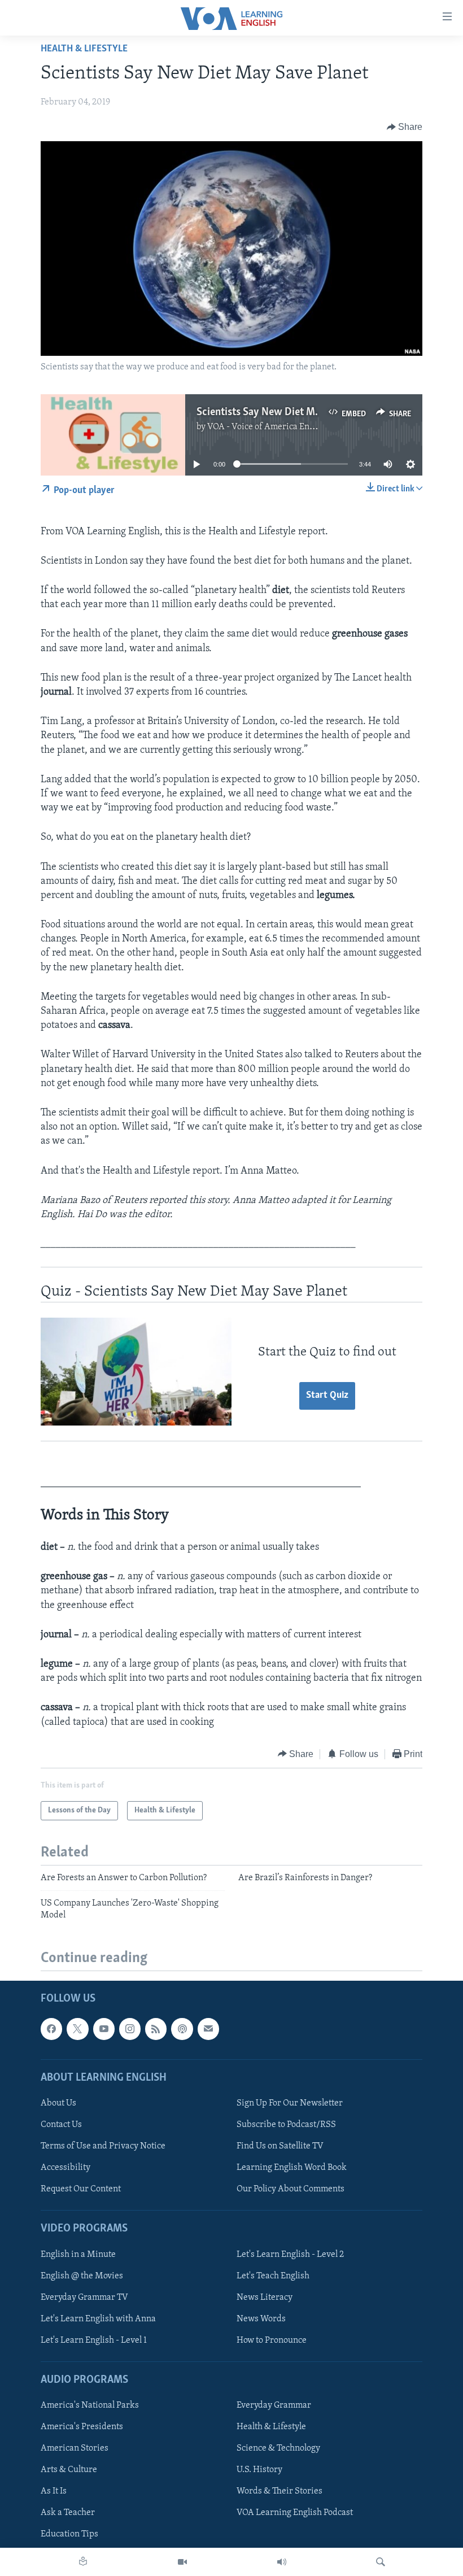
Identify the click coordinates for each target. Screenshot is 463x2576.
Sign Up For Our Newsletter (290, 2103)
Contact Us (61, 2125)
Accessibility (65, 2168)
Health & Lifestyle (84, 49)
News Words (261, 2319)
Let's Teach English (273, 2276)
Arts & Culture (69, 2470)
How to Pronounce (272, 2340)
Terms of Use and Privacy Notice (103, 2146)
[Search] (381, 2562)
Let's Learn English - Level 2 (290, 2255)
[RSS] (156, 2029)
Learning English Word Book (292, 2168)
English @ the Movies (82, 2276)
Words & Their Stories (279, 2491)
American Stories (75, 2448)
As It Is (54, 2491)
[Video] (182, 2562)
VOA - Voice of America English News (279, 427)
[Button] (405, 127)
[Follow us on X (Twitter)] (77, 2029)
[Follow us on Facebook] (51, 2029)
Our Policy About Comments (291, 2189)
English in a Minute (78, 2255)
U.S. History (259, 2470)
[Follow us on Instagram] (130, 2029)
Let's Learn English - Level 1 (94, 2340)
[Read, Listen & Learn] (83, 2562)
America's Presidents (82, 2427)
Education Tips (69, 2535)
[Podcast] (182, 2029)
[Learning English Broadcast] (282, 2562)
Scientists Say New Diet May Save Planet (289, 412)
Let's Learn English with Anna (98, 2319)
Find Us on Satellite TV (280, 2146)
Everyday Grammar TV (84, 2298)
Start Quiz (327, 1396)
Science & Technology (278, 2448)
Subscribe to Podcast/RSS (286, 2125)
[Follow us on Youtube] (104, 2029)
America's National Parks (90, 2405)
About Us (58, 2103)
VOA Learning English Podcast (295, 2513)
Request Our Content (81, 2189)
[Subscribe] (208, 2029)
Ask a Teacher (68, 2513)
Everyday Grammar (274, 2405)
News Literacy (265, 2298)
